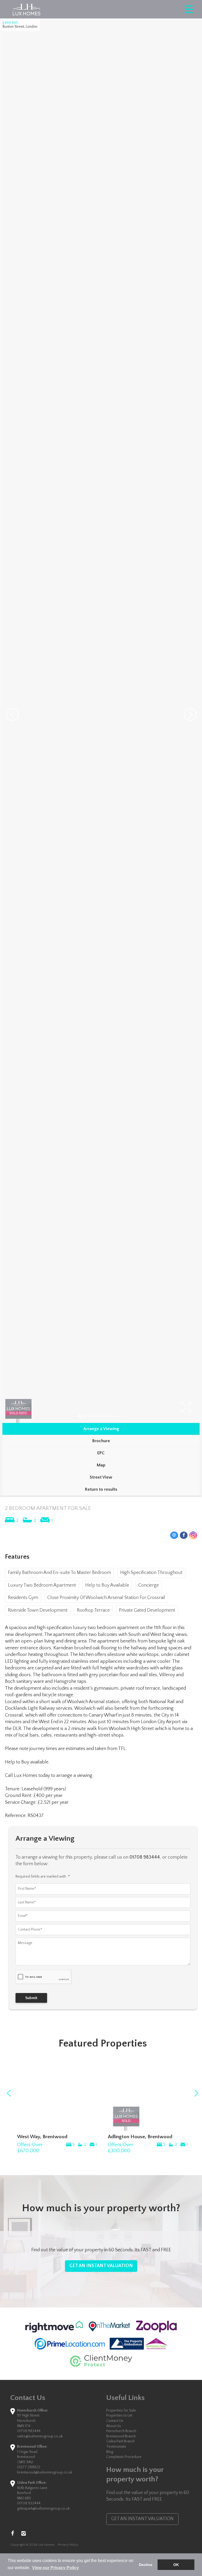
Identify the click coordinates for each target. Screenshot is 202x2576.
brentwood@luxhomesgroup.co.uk (45, 2472)
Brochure (101, 1441)
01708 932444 (29, 2503)
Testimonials (116, 2447)
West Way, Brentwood (42, 2137)
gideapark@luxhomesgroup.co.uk (43, 2509)
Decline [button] (146, 2565)
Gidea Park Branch (120, 2441)
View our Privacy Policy (55, 2568)
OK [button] (176, 2565)
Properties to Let (119, 2415)
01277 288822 (29, 2467)
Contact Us (115, 2421)
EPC (101, 1453)
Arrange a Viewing (101, 1429)
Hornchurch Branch (121, 2431)
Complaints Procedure (124, 2457)
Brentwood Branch (121, 2436)
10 (118, 1416)
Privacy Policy (68, 2545)
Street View (101, 1477)
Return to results (101, 1489)
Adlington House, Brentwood (140, 2137)
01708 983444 (29, 2431)
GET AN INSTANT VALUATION (101, 2266)
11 (123, 1416)
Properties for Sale (121, 2410)
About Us (114, 2426)
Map (101, 1465)
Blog (110, 2452)
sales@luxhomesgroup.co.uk (40, 2436)
